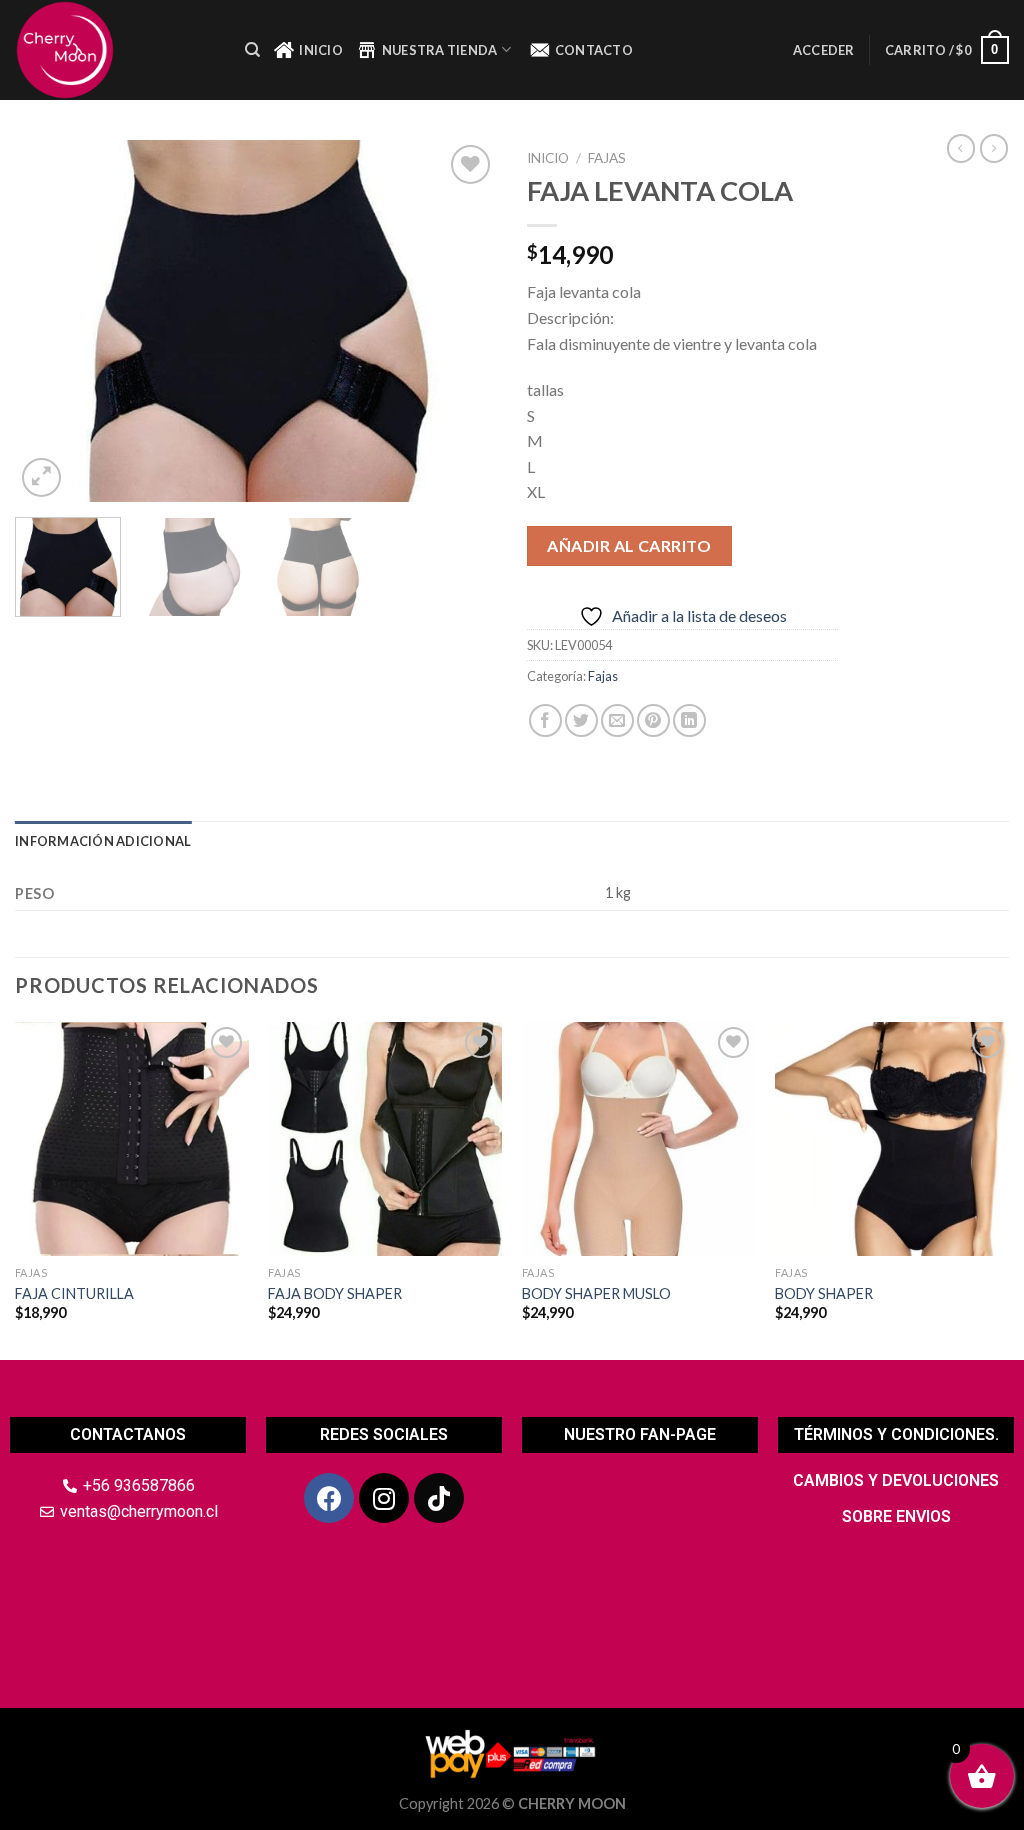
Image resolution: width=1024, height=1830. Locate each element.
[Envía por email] (617, 720)
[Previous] (50, 321)
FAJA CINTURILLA (74, 1293)
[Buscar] (252, 50)
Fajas (607, 158)
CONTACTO (594, 50)
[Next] (462, 321)
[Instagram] (384, 1498)
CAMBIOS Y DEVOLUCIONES (896, 1480)
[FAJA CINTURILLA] (132, 1139)
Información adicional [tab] (103, 841)
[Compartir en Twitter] (581, 720)
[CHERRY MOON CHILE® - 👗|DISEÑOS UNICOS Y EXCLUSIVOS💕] (115, 50)
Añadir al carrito (629, 545)
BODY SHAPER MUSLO (596, 1293)
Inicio (548, 158)
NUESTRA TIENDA (440, 50)
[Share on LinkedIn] (689, 720)
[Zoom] (41, 477)
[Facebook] (329, 1498)
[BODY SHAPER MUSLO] (639, 1139)
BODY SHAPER (824, 1293)
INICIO (321, 50)
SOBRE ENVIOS (896, 1516)
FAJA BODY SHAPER (335, 1293)
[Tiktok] (439, 1498)
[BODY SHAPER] (892, 1139)
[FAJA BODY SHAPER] (385, 1139)
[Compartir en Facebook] (545, 720)
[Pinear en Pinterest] (653, 720)
